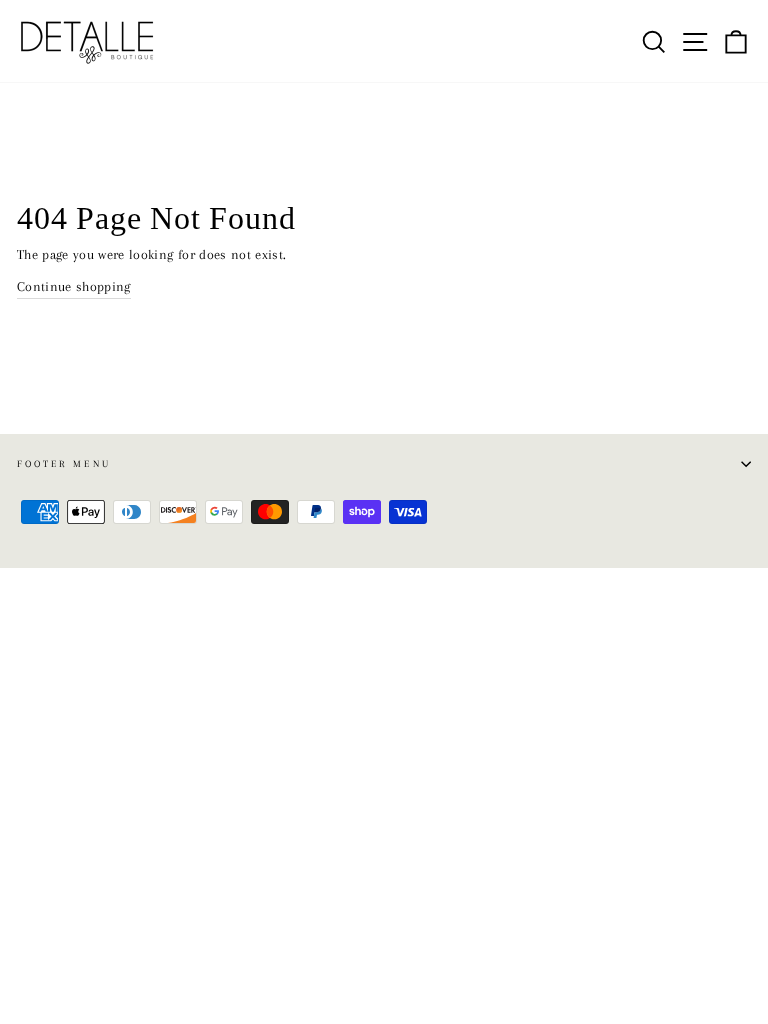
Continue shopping (74, 286)
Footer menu (64, 463)
